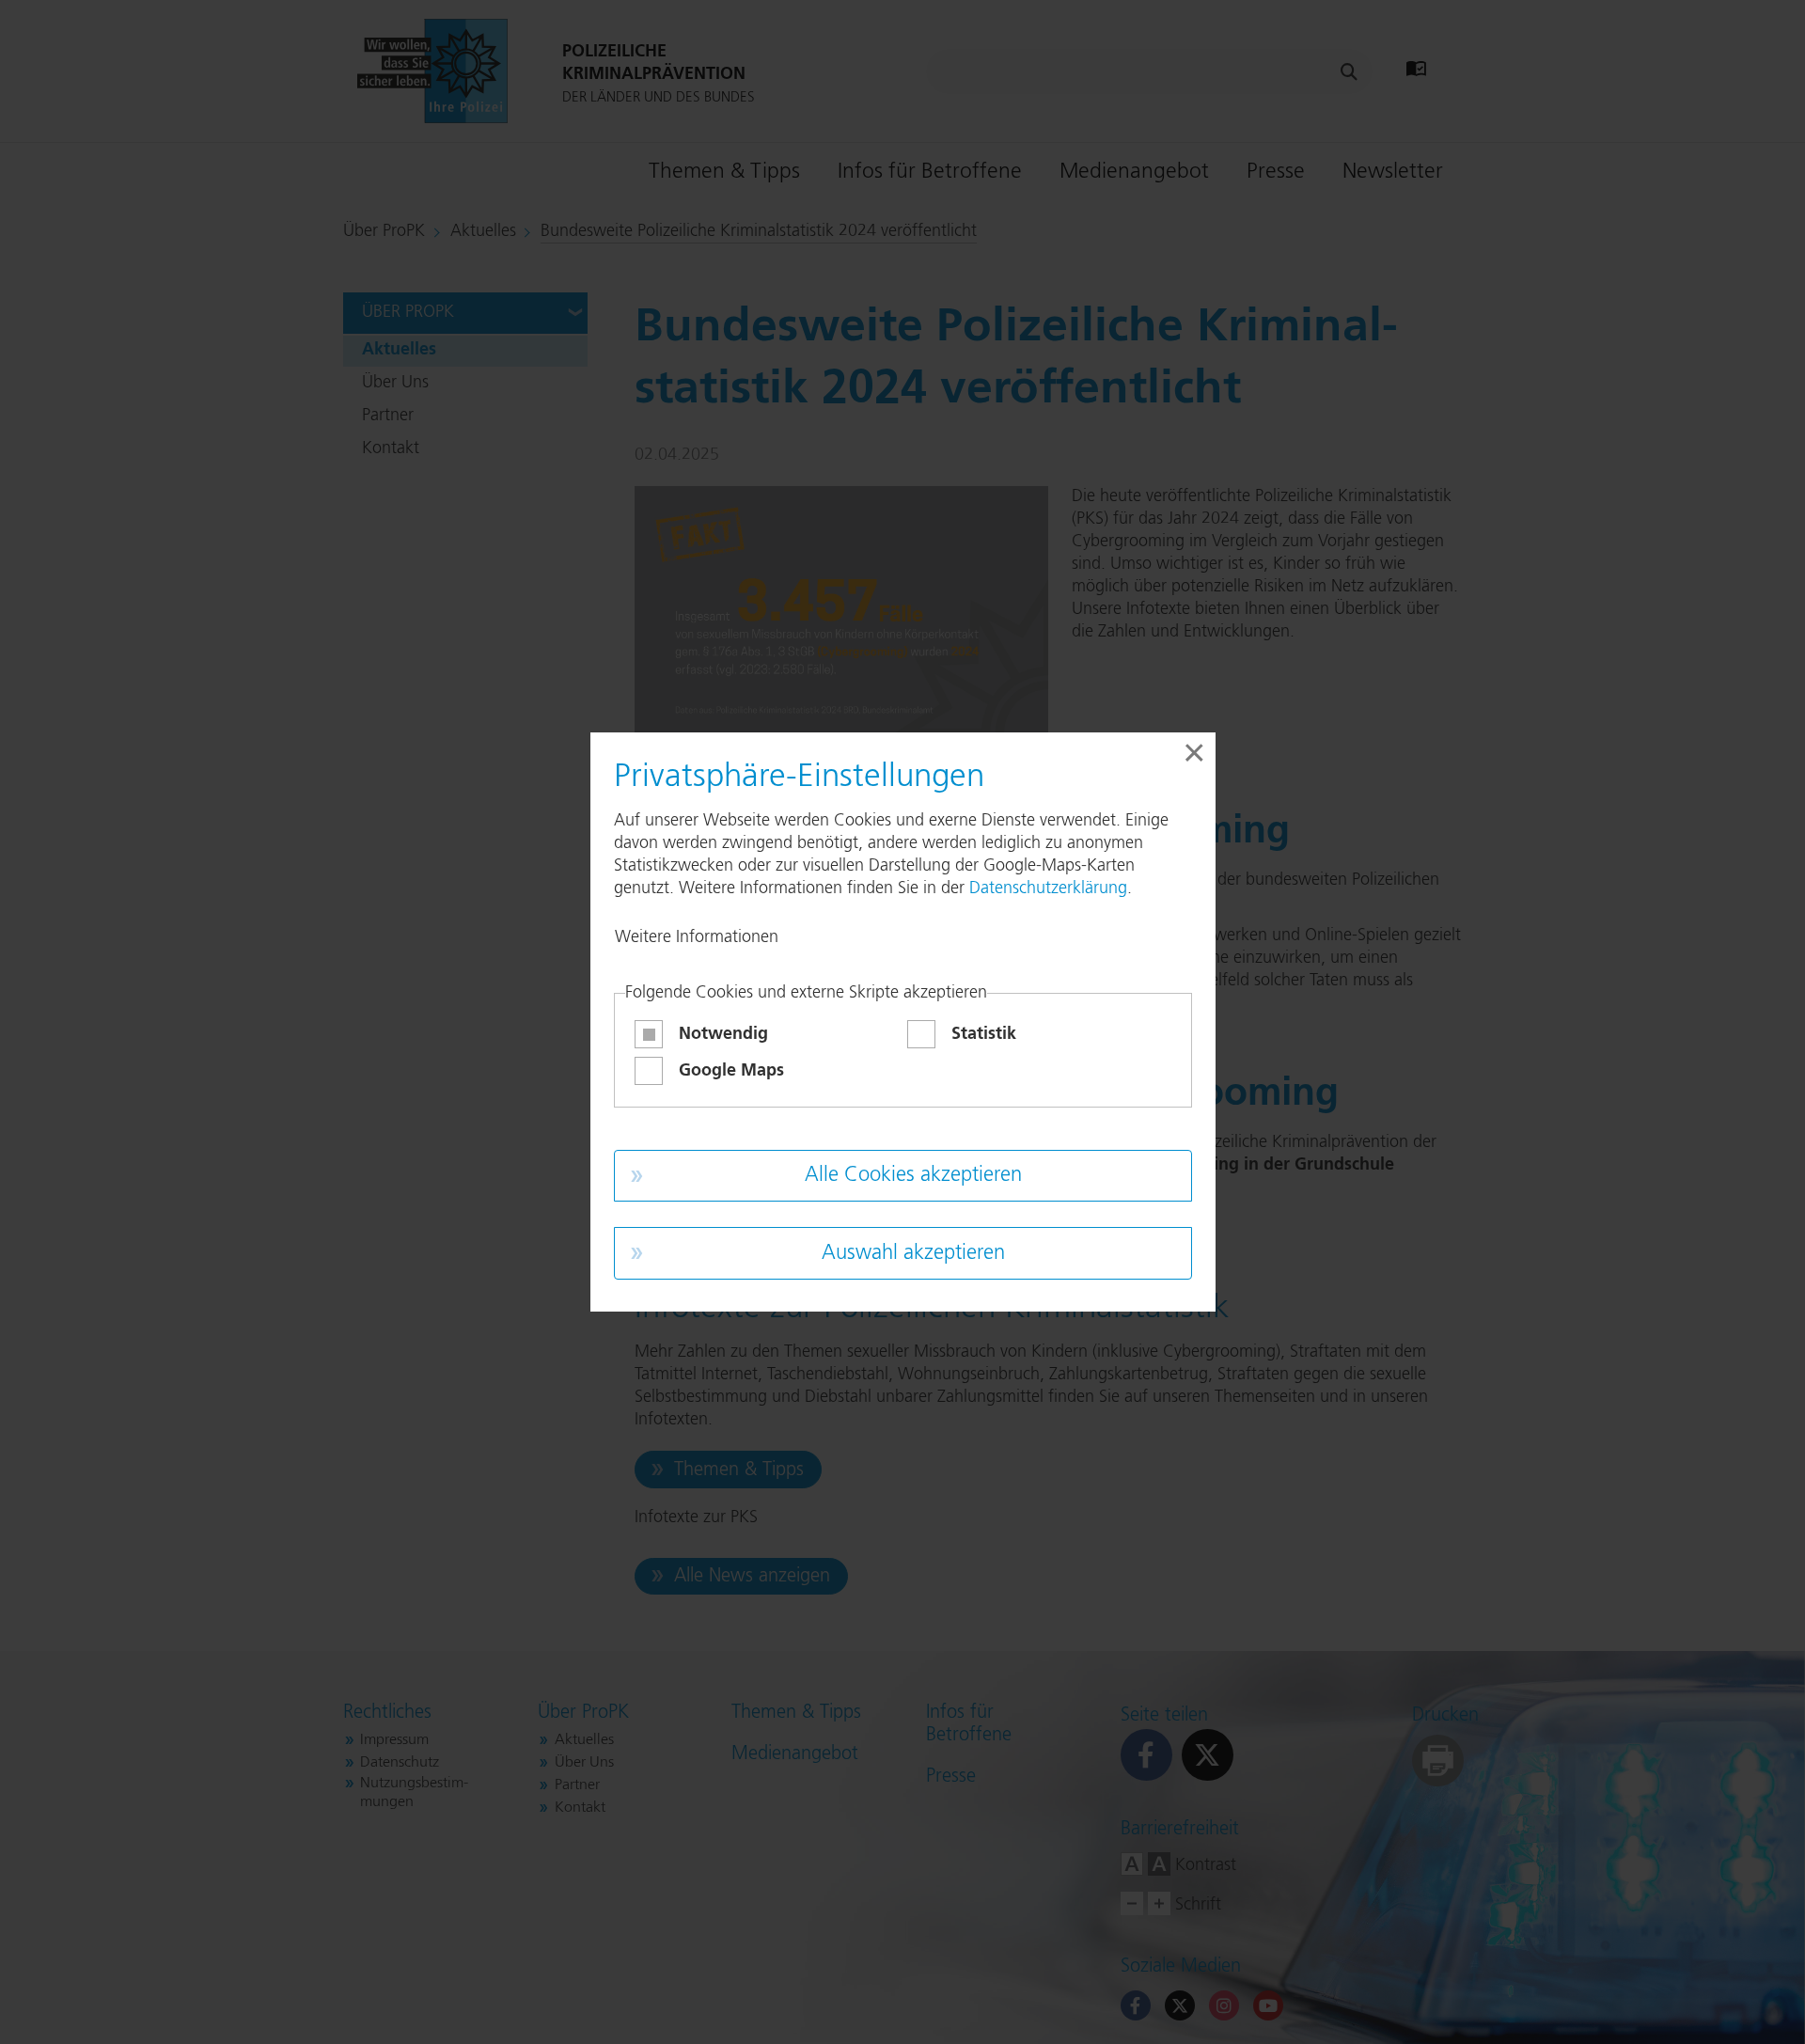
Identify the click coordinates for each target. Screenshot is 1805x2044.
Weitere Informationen (697, 937)
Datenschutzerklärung (1048, 888)
